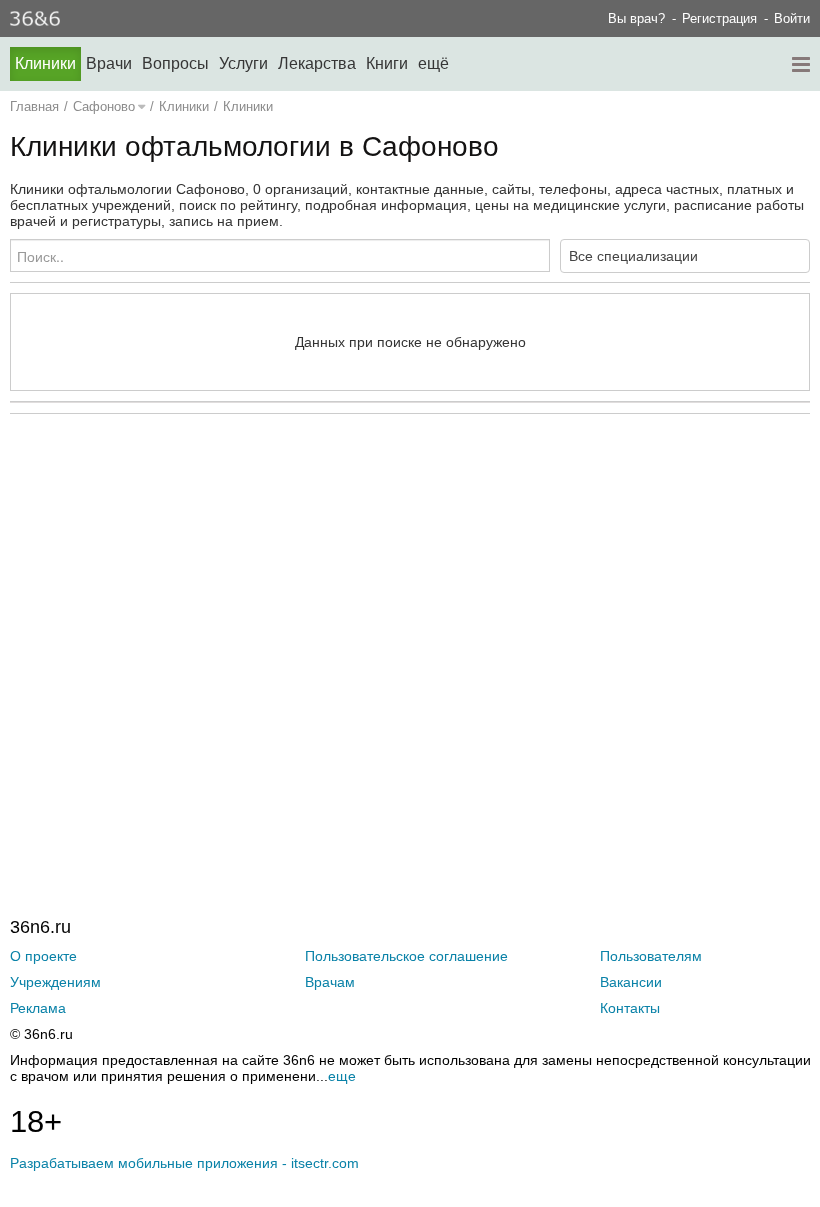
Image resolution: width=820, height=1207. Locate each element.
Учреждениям (55, 982)
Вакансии (631, 982)
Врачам (330, 982)
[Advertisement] (410, 624)
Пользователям (651, 956)
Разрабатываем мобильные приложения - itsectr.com (184, 1163)
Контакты (630, 1008)
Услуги (243, 63)
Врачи (109, 63)
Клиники (45, 63)
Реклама (38, 1008)
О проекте (43, 956)
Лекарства (317, 63)
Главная (34, 106)
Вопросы (175, 63)
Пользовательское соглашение (406, 956)
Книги (387, 63)
